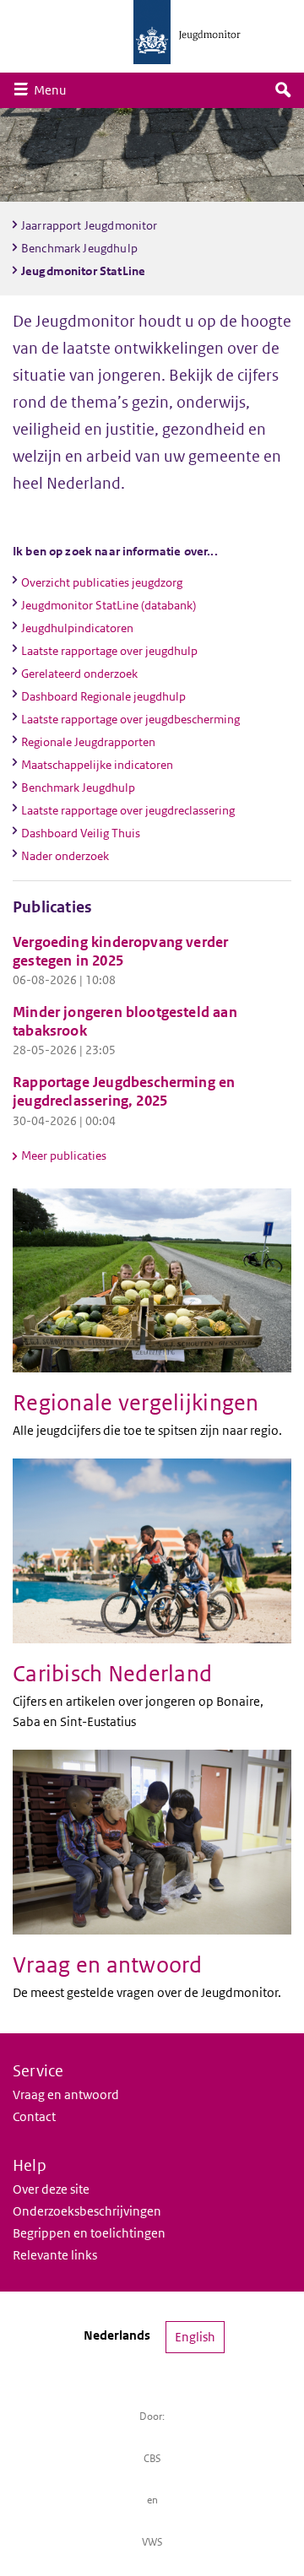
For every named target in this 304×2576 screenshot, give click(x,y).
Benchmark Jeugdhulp (78, 787)
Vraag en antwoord (66, 2094)
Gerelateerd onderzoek (79, 674)
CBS (152, 2458)
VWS (152, 2542)
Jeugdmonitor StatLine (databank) (109, 605)
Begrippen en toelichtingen (89, 2233)
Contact (34, 2116)
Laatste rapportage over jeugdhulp (109, 651)
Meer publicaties (64, 1155)
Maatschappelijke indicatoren (97, 765)
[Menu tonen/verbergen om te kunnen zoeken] (283, 90)
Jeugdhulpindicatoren (77, 628)
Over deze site (51, 2189)
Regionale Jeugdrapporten (88, 742)
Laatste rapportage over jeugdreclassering (128, 810)
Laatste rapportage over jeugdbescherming (130, 719)
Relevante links (55, 2255)
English (195, 2337)
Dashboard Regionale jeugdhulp (103, 696)
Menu (54, 89)
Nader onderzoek (65, 856)
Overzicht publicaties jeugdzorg (102, 582)
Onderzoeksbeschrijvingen (87, 2211)
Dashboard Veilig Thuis (81, 833)
